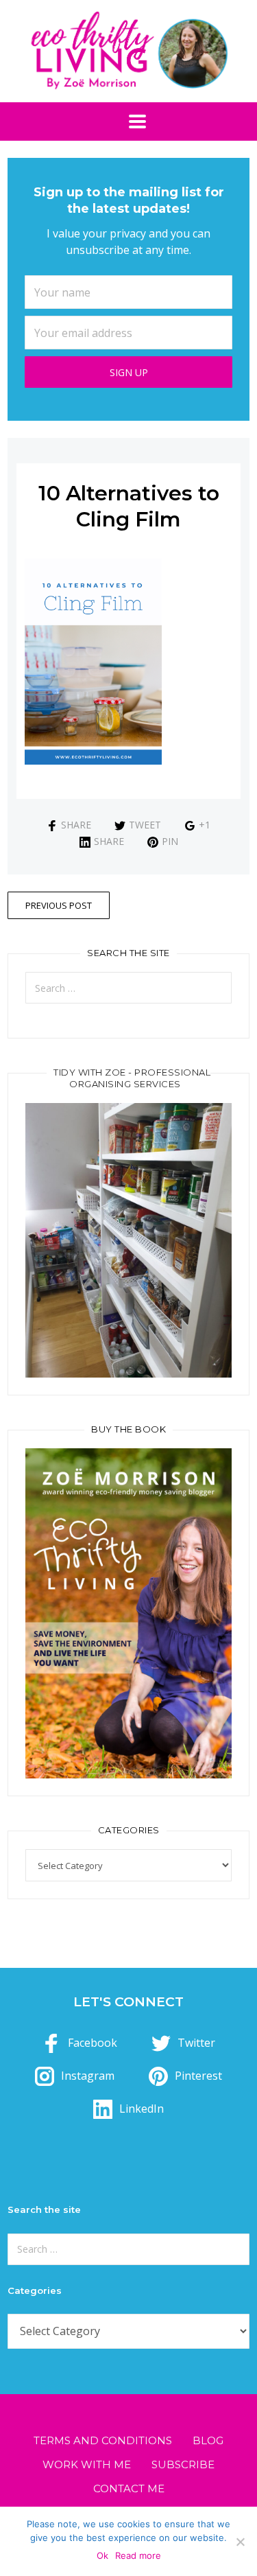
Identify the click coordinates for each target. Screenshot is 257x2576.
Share (76, 825)
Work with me (87, 2464)
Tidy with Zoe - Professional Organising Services (132, 1078)
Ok (102, 2555)
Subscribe (183, 2464)
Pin (170, 841)
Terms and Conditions (103, 2440)
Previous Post (59, 905)
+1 (205, 825)
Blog (208, 2440)
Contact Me (129, 2488)
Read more (138, 2555)
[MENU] (129, 121)
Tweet (145, 825)
